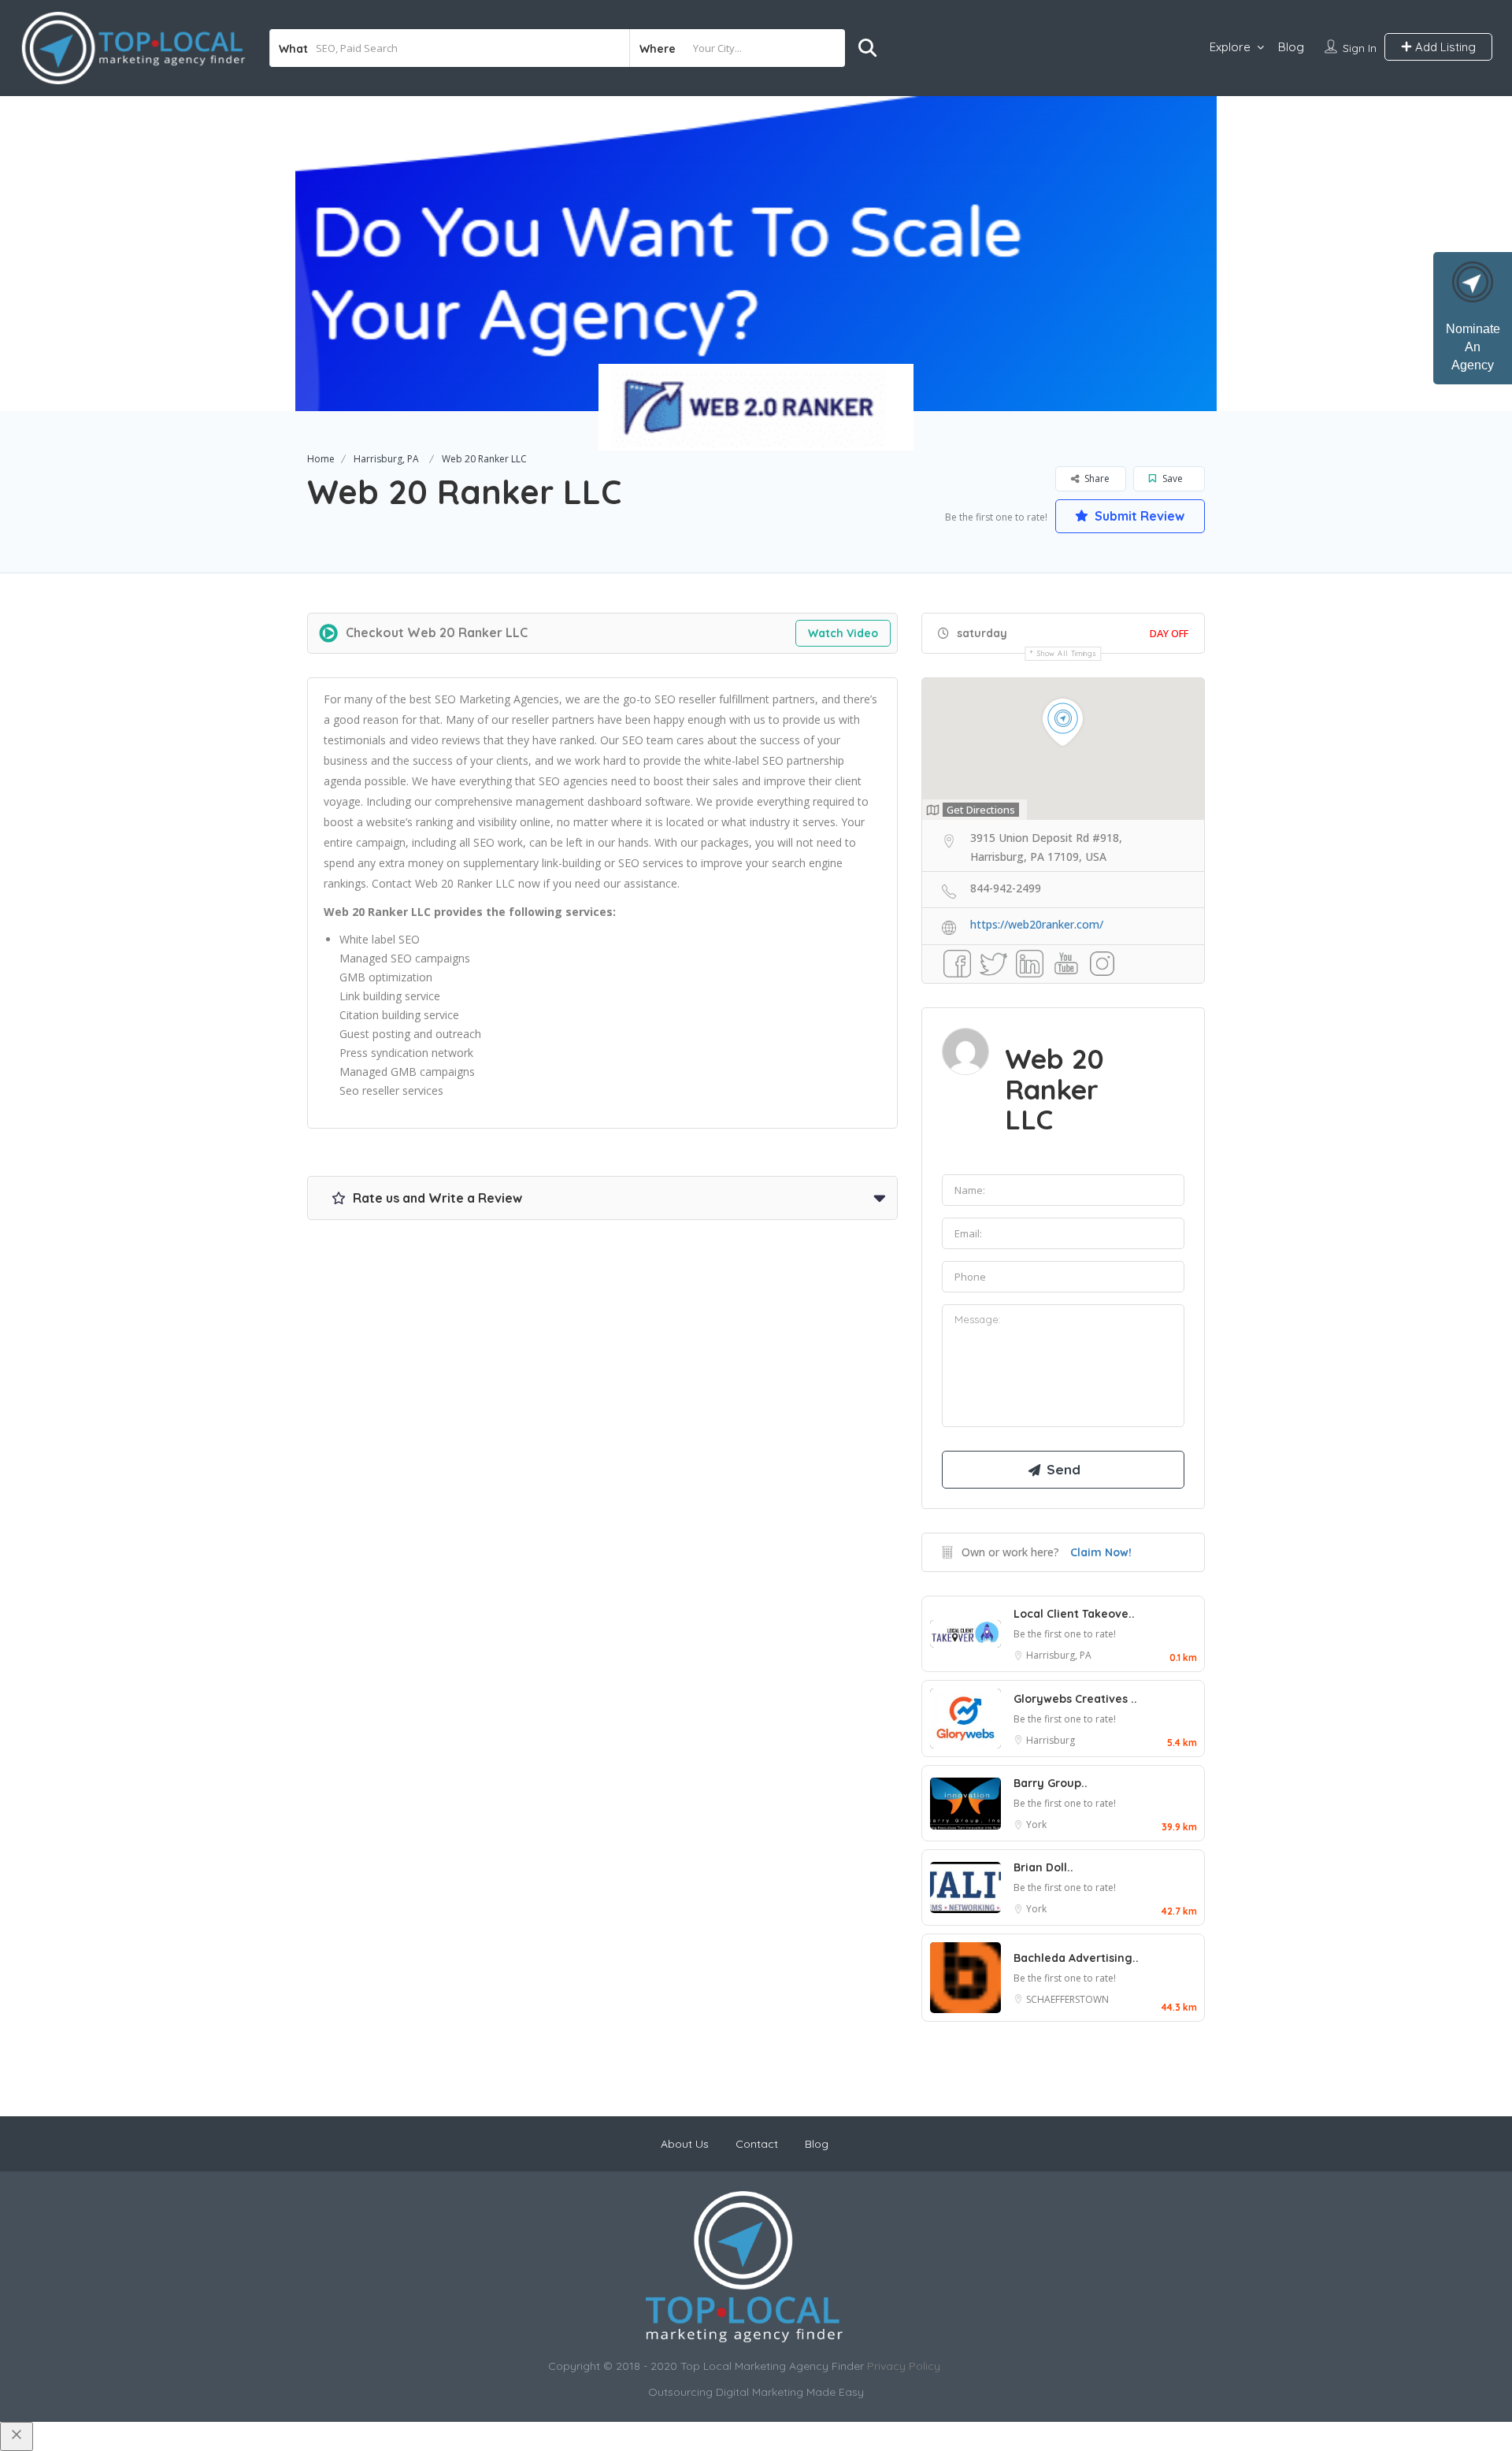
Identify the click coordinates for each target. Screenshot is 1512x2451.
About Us (685, 2144)
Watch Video (843, 633)
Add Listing (1444, 47)
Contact (757, 2144)
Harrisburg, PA (386, 459)
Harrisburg (1051, 1740)
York (1036, 1824)
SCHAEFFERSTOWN (1067, 1999)
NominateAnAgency (1473, 347)
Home (321, 459)
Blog (1291, 47)
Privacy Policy (904, 2366)
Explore (1230, 47)
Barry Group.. (1051, 1783)
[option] (756, 254)
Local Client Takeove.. (1074, 1614)
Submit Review (1138, 516)
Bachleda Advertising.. (1076, 1958)
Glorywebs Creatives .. (1075, 1699)
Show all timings (1067, 653)
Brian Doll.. (1043, 1867)
